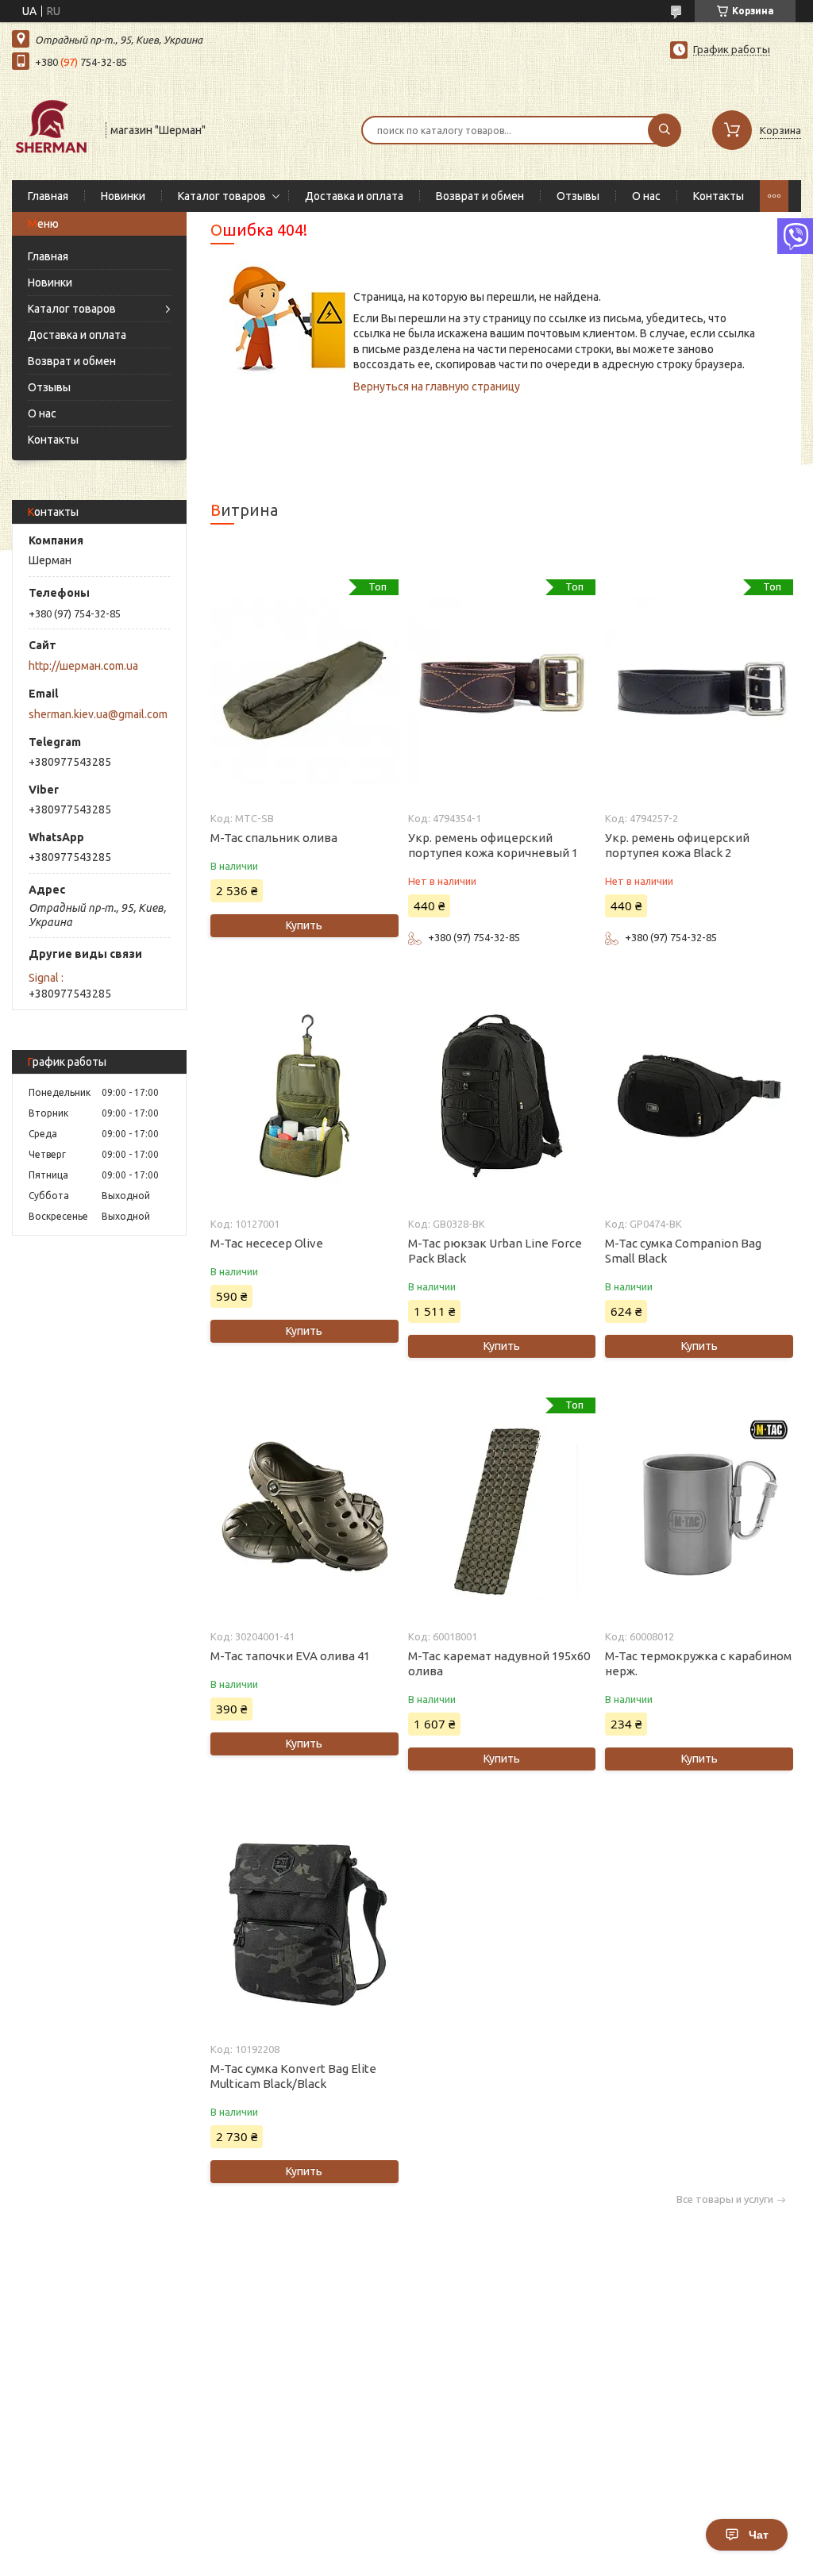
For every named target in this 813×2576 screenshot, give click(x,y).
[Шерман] (52, 129)
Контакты (719, 196)
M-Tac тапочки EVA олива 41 (290, 1656)
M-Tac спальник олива (274, 838)
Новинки (123, 196)
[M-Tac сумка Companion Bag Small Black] (699, 1096)
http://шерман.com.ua (83, 666)
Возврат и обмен (480, 196)
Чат (759, 2535)
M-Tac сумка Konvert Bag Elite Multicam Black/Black (293, 2076)
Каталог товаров (222, 196)
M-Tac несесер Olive (267, 1243)
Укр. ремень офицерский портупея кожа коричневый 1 (493, 845)
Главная (48, 196)
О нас (646, 196)
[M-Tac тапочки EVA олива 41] (304, 1509)
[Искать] (665, 130)
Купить (304, 925)
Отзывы (578, 196)
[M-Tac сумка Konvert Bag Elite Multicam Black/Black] (304, 1921)
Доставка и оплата (354, 196)
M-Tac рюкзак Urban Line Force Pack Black (495, 1251)
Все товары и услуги (725, 2199)
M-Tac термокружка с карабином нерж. (698, 1663)
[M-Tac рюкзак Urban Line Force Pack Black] (502, 1096)
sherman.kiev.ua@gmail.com (98, 714)
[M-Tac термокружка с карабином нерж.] (699, 1509)
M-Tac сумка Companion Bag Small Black (683, 1251)
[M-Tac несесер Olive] (304, 1096)
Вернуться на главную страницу (437, 386)
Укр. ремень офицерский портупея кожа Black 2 (677, 845)
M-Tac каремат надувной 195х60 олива (499, 1663)
